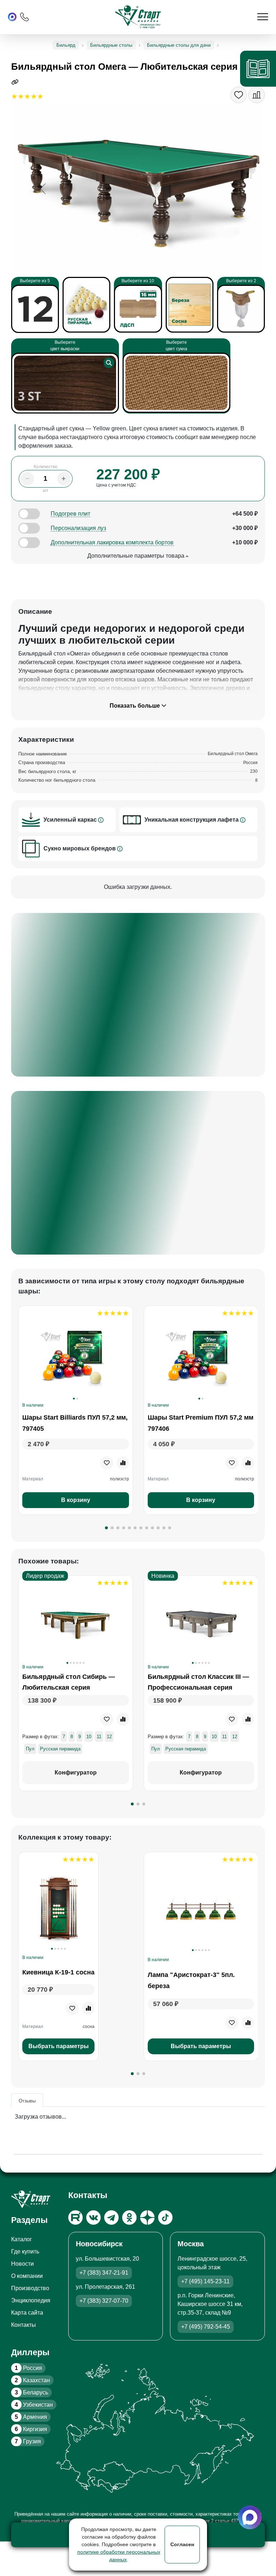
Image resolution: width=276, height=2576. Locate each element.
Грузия (28, 2441)
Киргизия (31, 2429)
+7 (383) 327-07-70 (104, 2301)
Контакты (24, 2325)
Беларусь (31, 2392)
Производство (30, 2288)
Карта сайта (27, 2313)
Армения (31, 2417)
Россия (28, 2368)
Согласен (182, 2544)
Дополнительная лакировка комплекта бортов (112, 542)
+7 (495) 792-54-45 (206, 2327)
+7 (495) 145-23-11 (205, 2281)
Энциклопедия (31, 2300)
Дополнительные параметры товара (137, 556)
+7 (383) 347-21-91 (104, 2273)
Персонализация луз (78, 528)
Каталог (22, 2239)
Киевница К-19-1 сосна (58, 1972)
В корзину (75, 1500)
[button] (106, 1528)
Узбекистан (34, 2405)
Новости (22, 2264)
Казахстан (32, 2380)
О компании (27, 2276)
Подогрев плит (70, 514)
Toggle (29, 514)
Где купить (25, 2251)
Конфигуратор (75, 1773)
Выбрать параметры (58, 2046)
